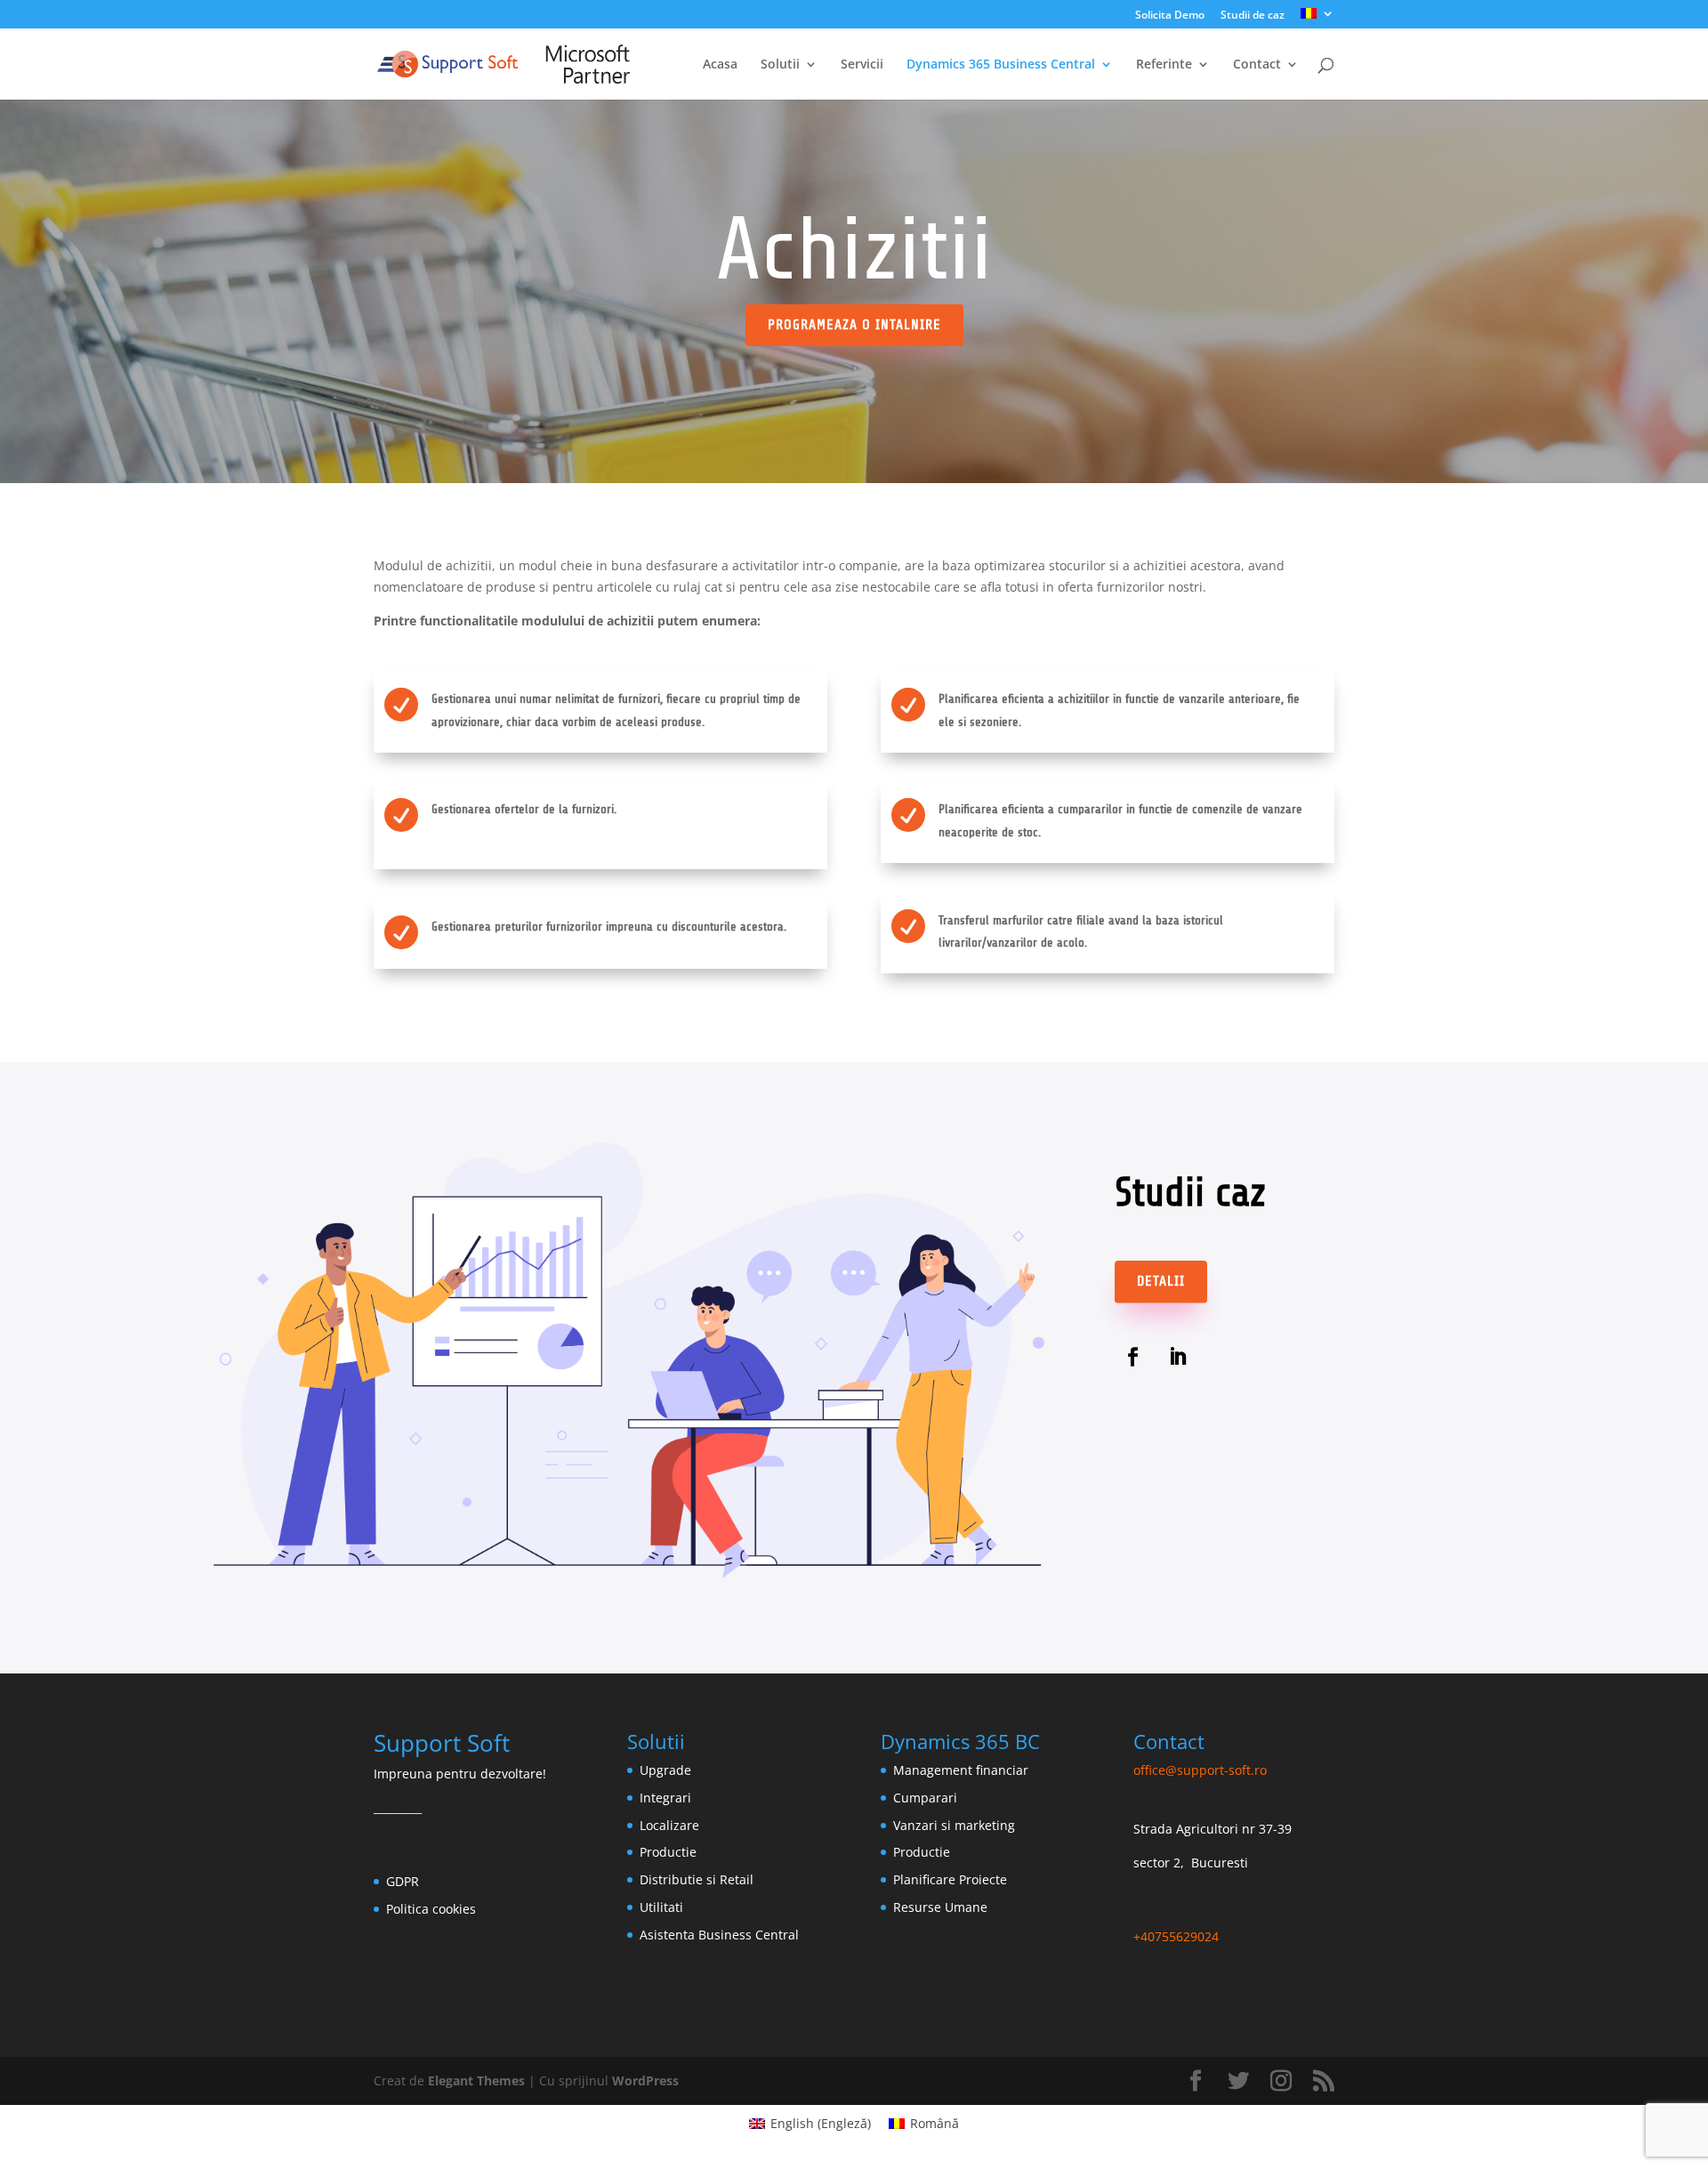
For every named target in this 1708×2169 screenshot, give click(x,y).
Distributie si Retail (697, 1879)
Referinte (1164, 65)
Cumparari (925, 1798)
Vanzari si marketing (954, 1825)
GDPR (403, 1881)
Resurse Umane (940, 1907)
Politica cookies (431, 1909)
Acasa (720, 65)
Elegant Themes (476, 2080)
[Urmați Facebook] (1133, 1357)
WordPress (645, 2080)
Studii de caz (1253, 16)
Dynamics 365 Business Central (1001, 65)
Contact (1257, 65)
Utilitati (661, 1907)
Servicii (862, 65)
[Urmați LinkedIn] (1178, 1357)
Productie (668, 1852)
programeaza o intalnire (854, 325)
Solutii (780, 65)
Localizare (669, 1825)
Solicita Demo (1170, 16)
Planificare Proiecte (950, 1879)
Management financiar (961, 1770)
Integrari (665, 1798)
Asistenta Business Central (719, 1935)
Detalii (1161, 1281)
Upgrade (665, 1770)
